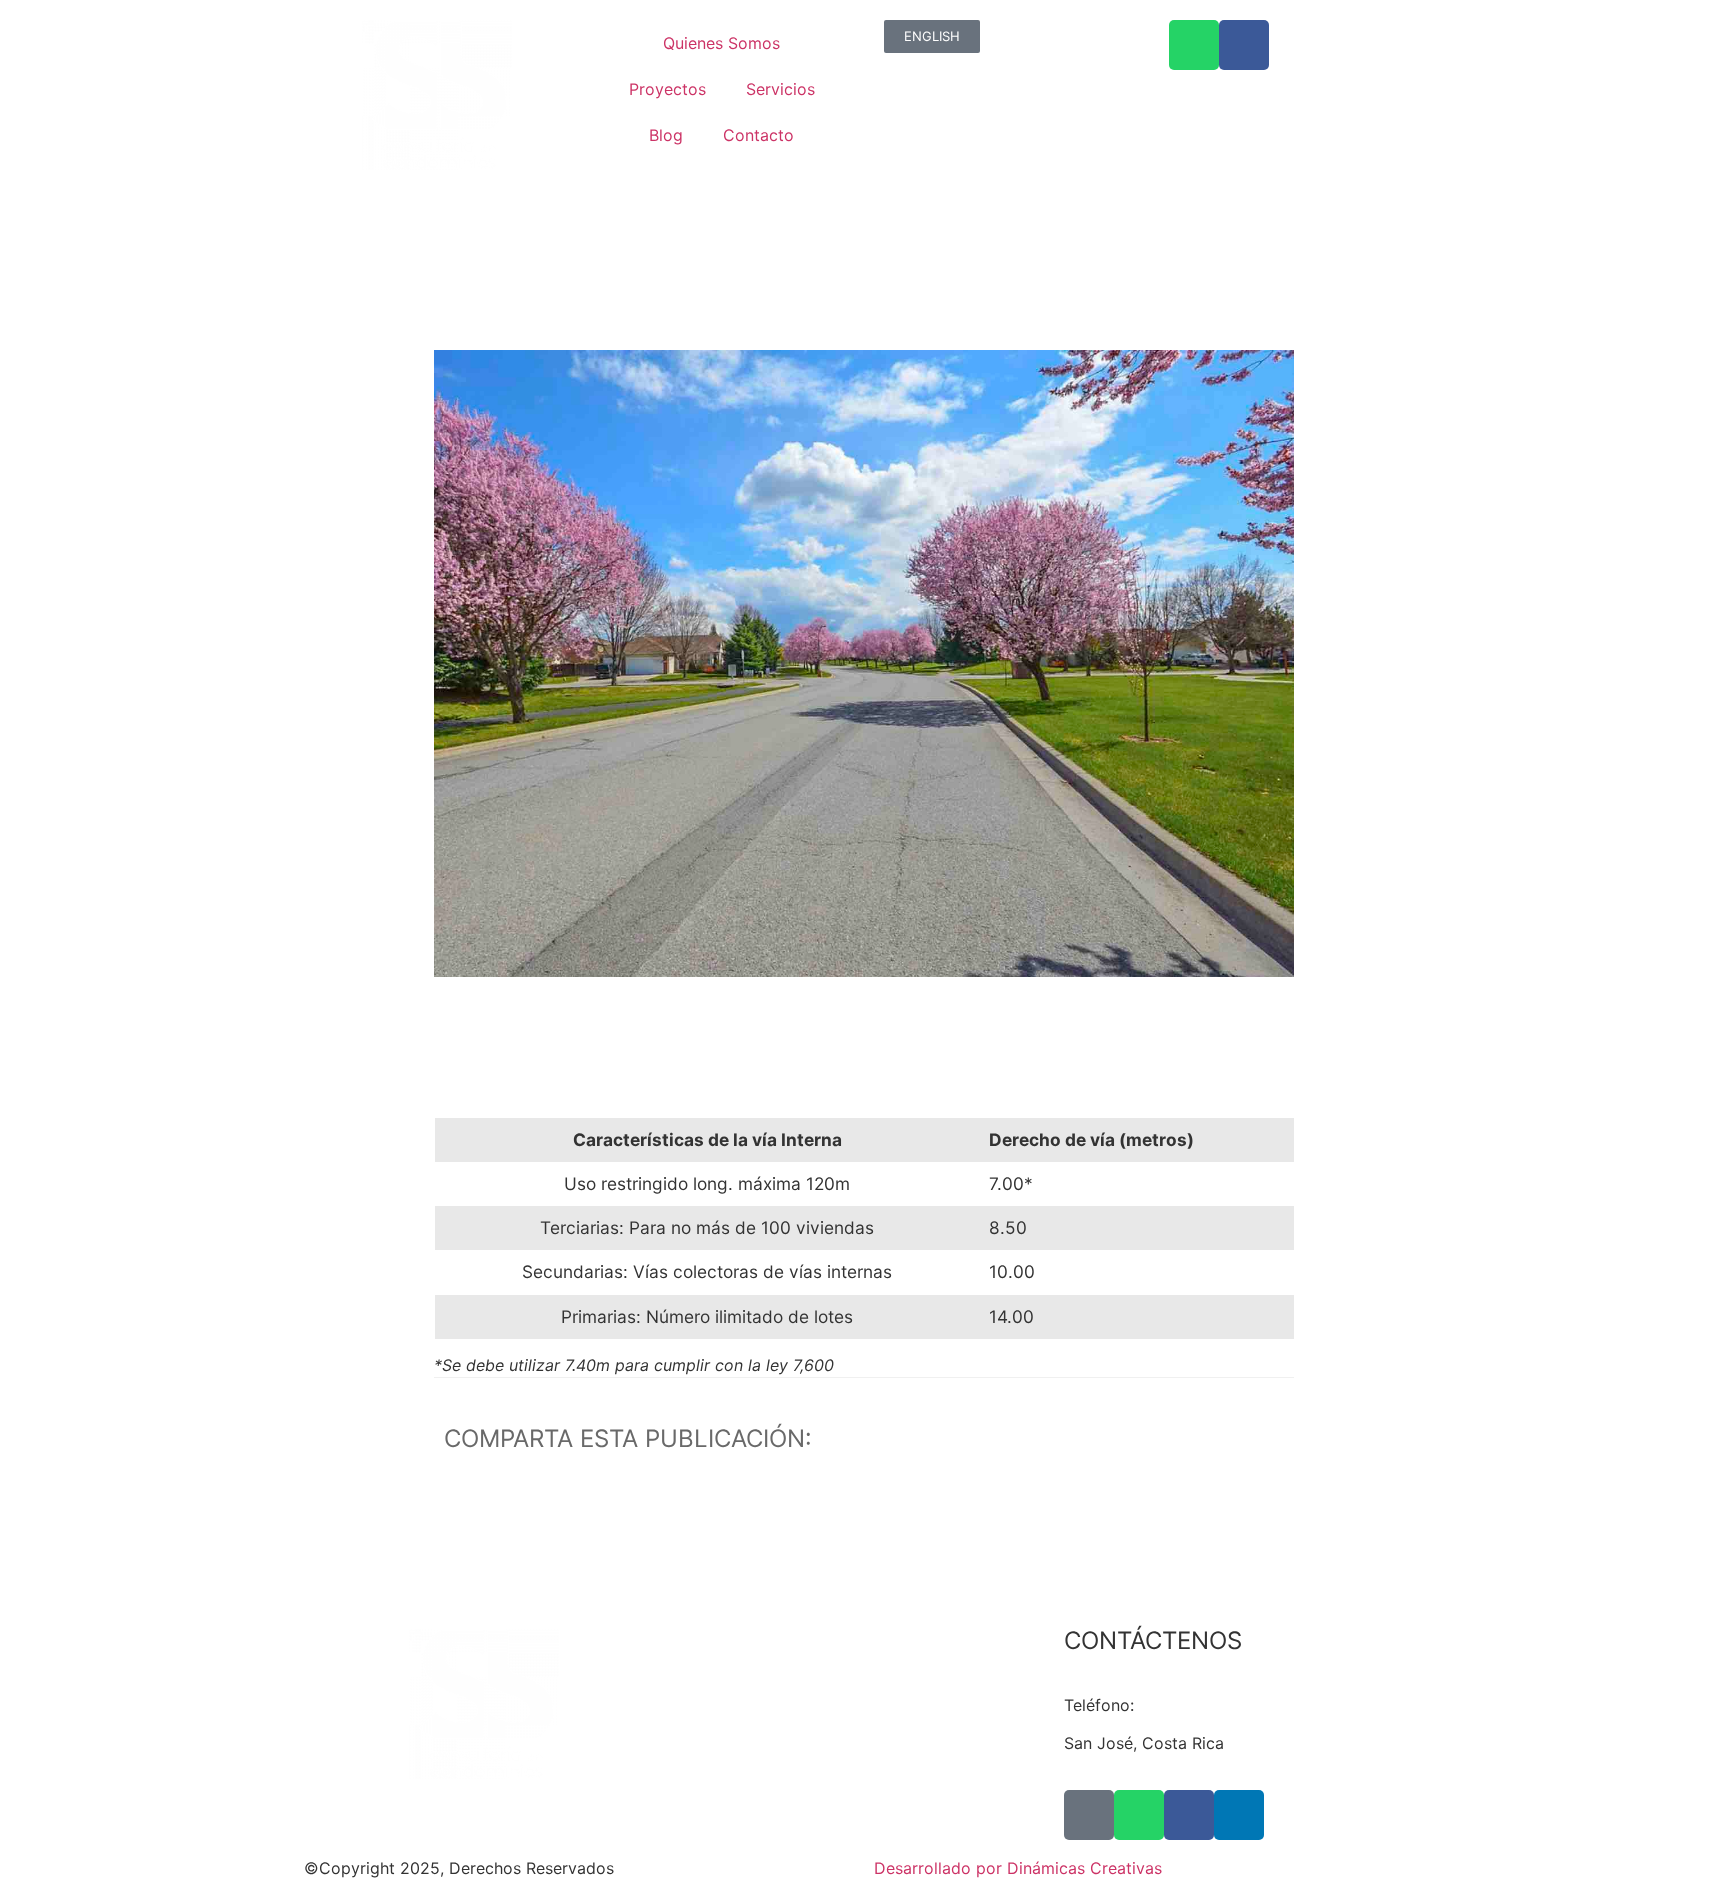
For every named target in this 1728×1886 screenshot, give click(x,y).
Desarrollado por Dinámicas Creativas (1018, 1868)
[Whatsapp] (1194, 45)
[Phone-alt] (1089, 1815)
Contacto (758, 135)
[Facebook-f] (1244, 45)
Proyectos (667, 89)
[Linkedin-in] (1239, 1815)
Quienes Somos (721, 43)
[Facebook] (1189, 1815)
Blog (666, 135)
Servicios (780, 89)
